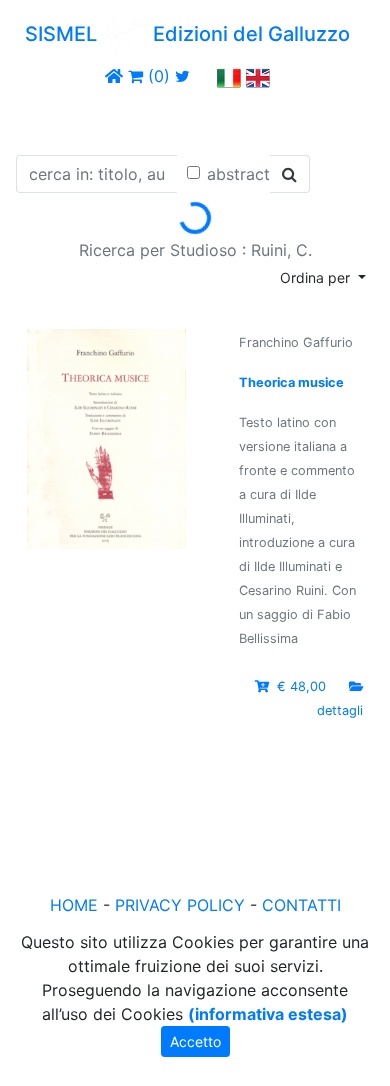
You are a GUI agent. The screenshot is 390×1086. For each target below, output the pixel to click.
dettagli (340, 710)
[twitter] (182, 76)
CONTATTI (301, 905)
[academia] (204, 76)
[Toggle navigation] (44, 118)
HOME (74, 905)
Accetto (195, 1041)
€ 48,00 (301, 686)
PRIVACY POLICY (180, 905)
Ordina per (317, 277)
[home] (114, 76)
